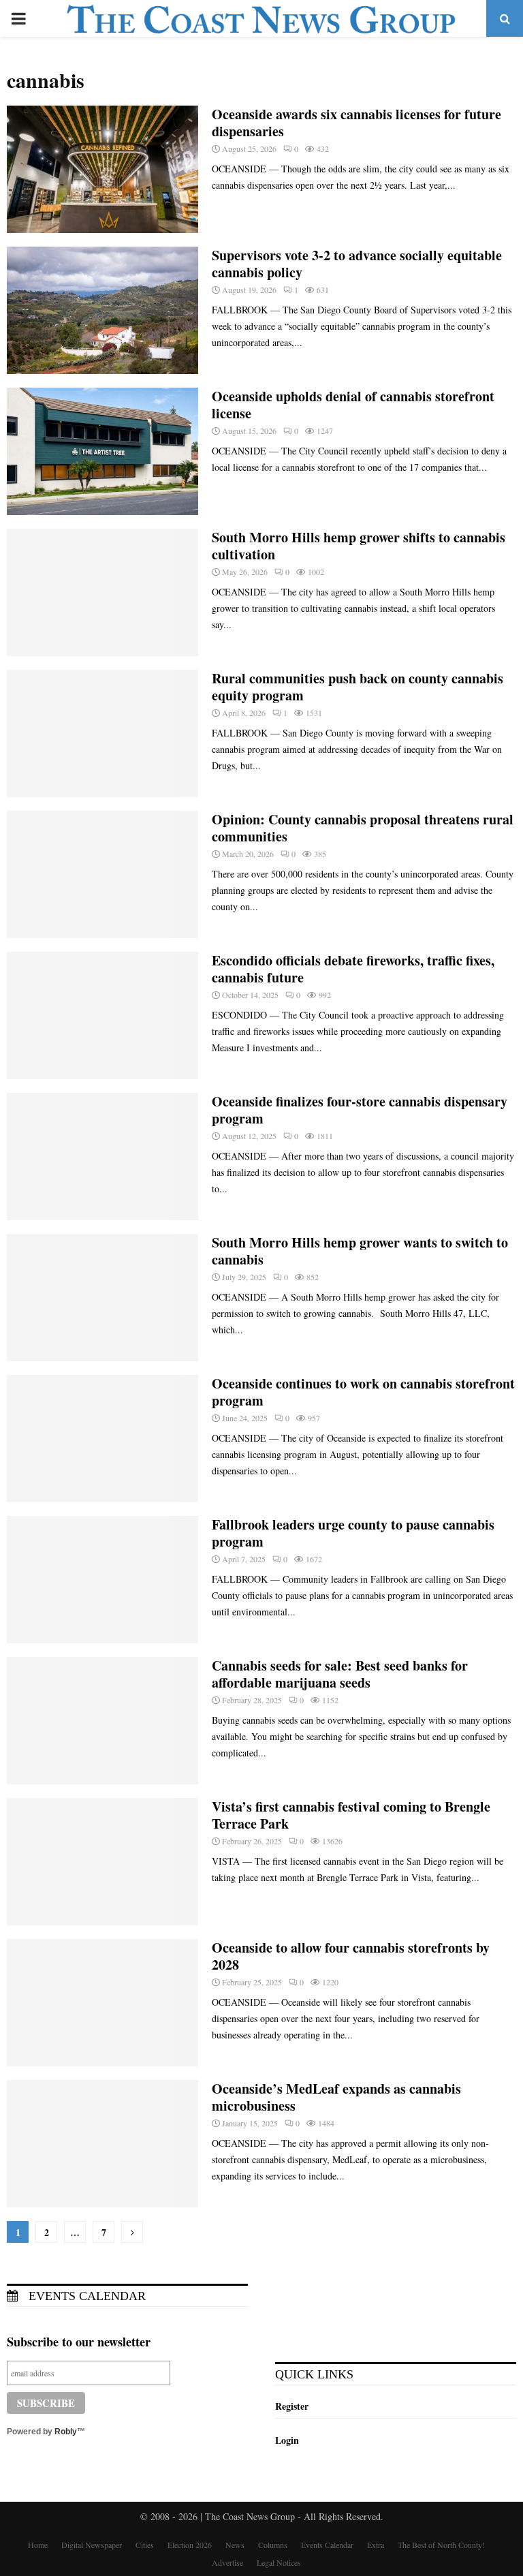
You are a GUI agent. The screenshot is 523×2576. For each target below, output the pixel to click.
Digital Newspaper (92, 2545)
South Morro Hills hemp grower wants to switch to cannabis (360, 1251)
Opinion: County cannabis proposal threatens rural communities (363, 828)
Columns (273, 2545)
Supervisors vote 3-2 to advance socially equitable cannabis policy (357, 264)
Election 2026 (190, 2545)
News (235, 2545)
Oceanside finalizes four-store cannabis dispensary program (360, 1110)
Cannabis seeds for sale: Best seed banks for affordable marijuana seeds (340, 1674)
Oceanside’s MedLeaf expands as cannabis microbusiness (336, 2097)
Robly (66, 2432)
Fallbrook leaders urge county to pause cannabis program (353, 1533)
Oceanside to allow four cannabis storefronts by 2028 (351, 1956)
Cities (145, 2545)
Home (38, 2545)
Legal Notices (279, 2562)
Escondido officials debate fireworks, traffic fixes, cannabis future (353, 969)
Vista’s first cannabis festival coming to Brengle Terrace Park (351, 1815)
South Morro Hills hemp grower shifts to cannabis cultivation (359, 546)
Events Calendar (85, 2296)
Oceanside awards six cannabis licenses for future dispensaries (356, 123)
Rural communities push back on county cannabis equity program (358, 687)
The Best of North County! (441, 2545)
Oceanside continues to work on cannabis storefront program (363, 1392)
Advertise (227, 2562)
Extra (376, 2545)
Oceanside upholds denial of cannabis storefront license (353, 405)
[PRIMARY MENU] (18, 18)
